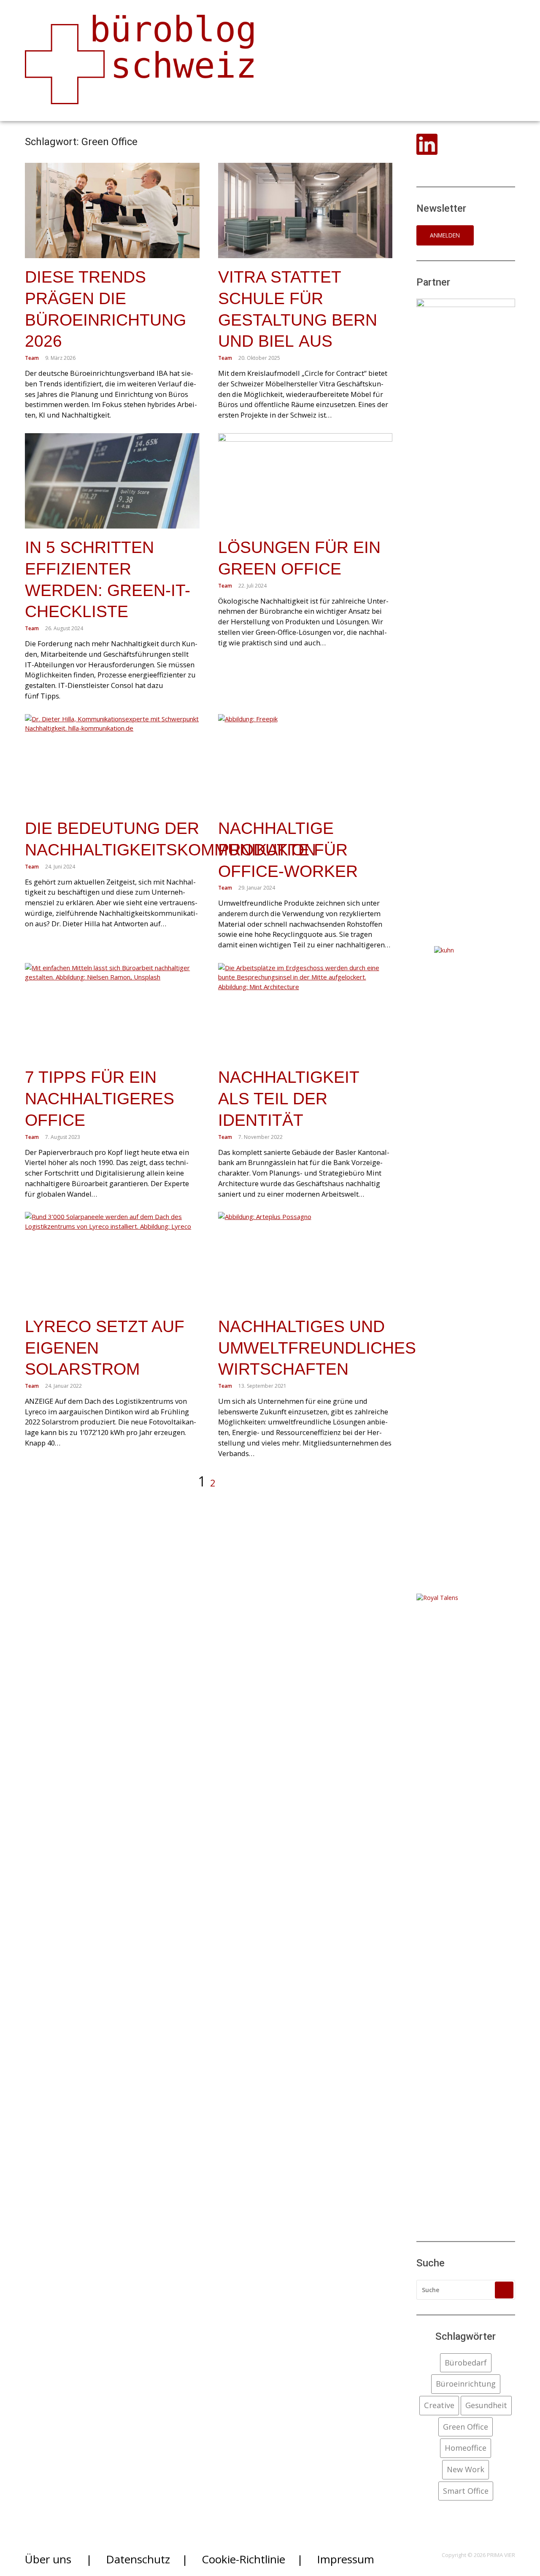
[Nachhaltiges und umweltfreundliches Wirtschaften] (305, 1260)
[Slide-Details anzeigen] (466, 615)
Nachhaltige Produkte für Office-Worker (288, 850)
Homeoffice (466, 2448)
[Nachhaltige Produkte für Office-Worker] (305, 762)
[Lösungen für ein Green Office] (305, 481)
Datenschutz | (147, 2559)
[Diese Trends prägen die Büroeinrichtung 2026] (112, 211)
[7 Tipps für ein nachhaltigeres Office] (112, 1011)
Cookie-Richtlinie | (252, 2559)
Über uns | (58, 2559)
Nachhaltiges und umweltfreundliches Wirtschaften (317, 1348)
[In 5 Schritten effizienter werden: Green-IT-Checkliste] (112, 481)
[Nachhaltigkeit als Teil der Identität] (305, 1011)
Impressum (346, 2559)
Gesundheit (486, 2405)
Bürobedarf (466, 2363)
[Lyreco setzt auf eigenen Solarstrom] (112, 1260)
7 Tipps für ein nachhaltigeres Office (100, 1098)
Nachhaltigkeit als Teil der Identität (289, 1098)
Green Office (466, 2427)
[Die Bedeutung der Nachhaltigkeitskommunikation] (112, 762)
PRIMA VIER (501, 2555)
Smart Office (466, 2491)
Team (32, 358)
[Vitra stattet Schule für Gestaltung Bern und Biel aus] (305, 211)
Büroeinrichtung (466, 2384)
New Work (466, 2469)
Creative (439, 2405)
